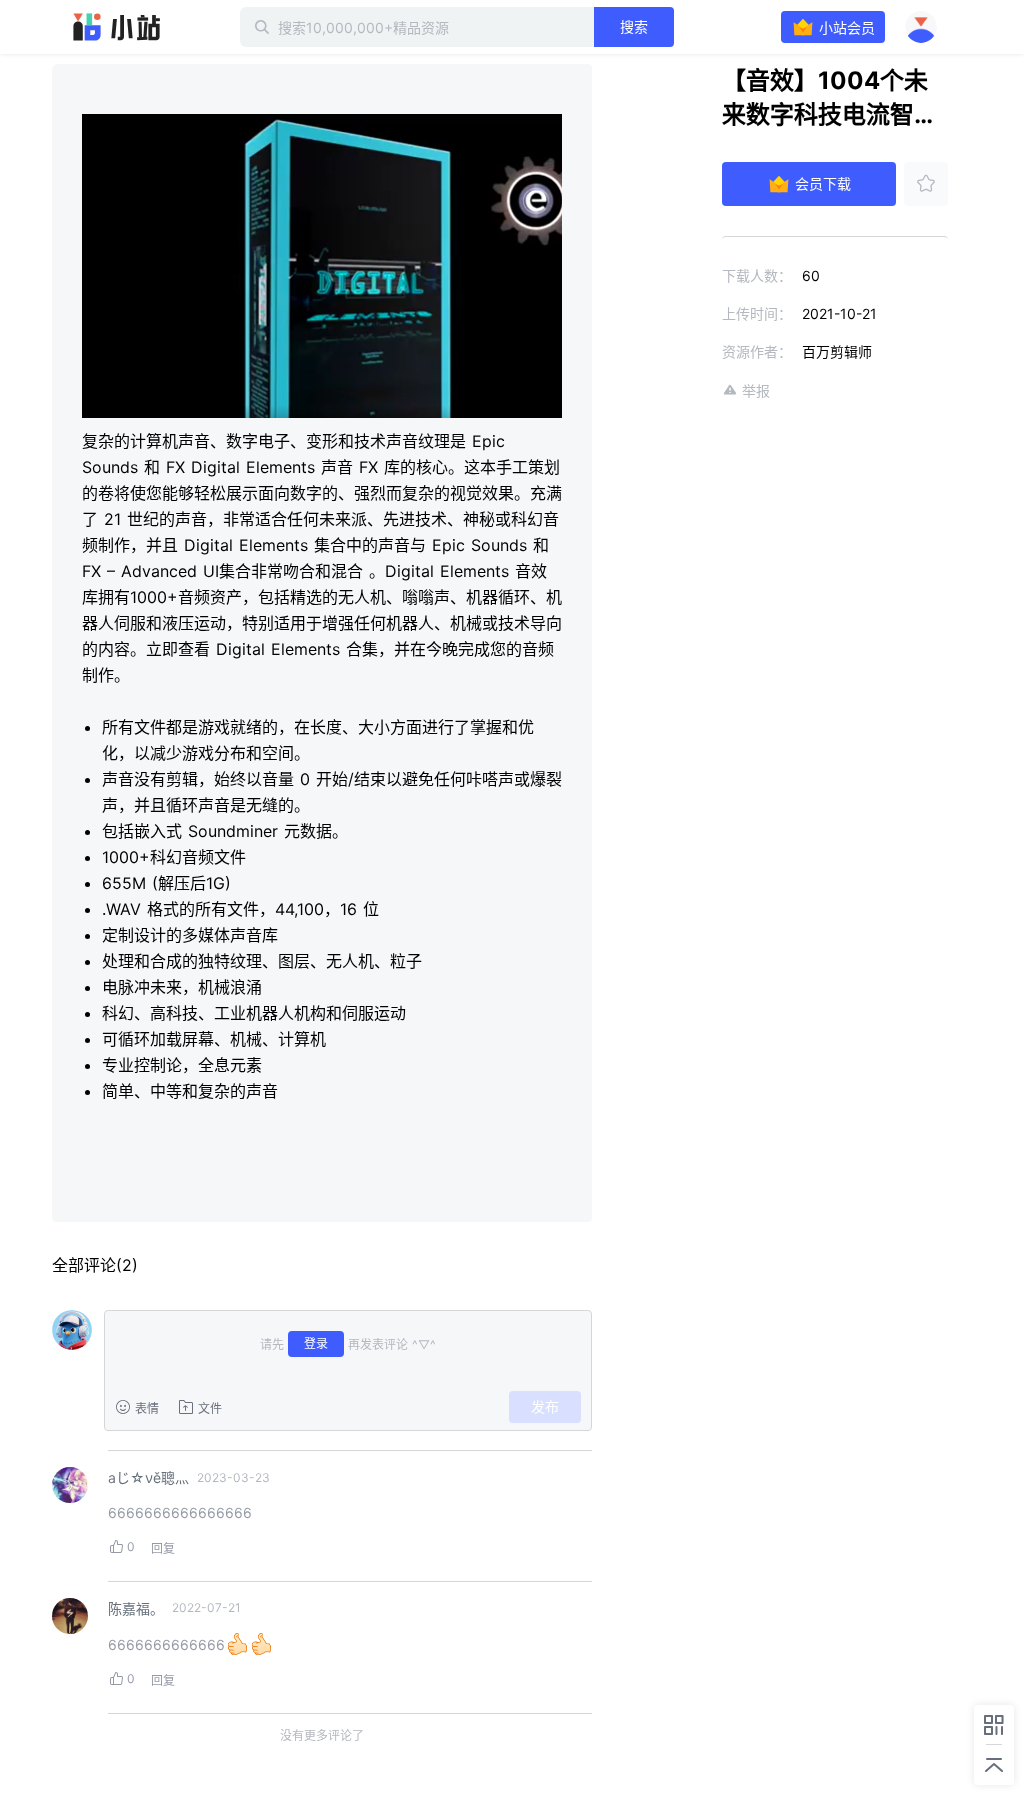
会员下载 (823, 183)
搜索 (634, 26)
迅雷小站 (117, 27)
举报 (756, 390)
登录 (316, 1343)
